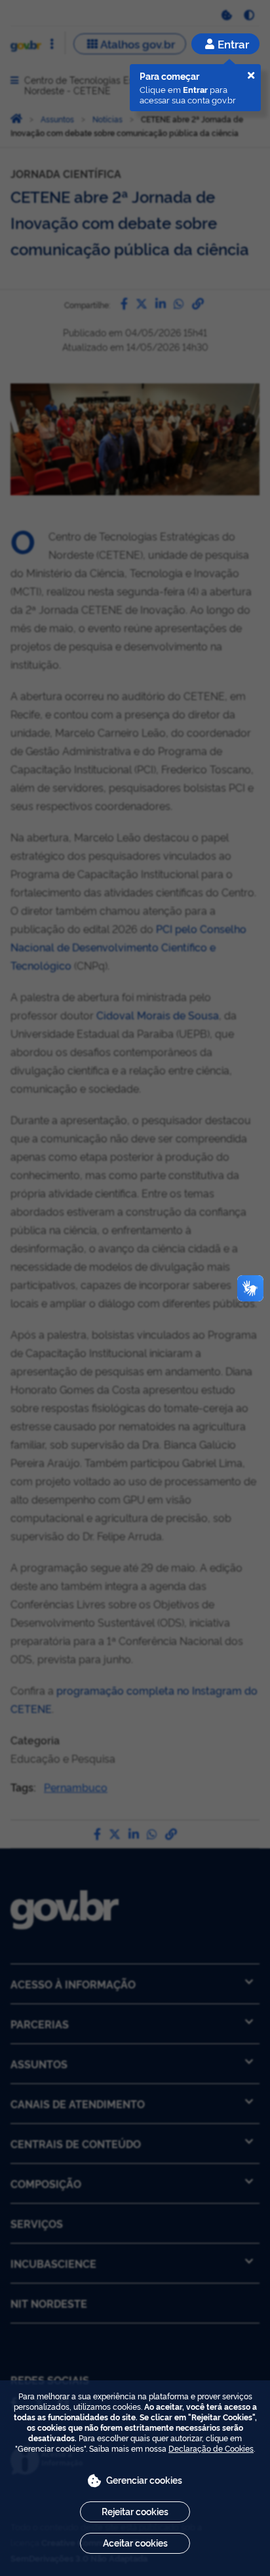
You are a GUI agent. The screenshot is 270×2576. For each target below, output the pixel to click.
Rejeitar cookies (135, 2511)
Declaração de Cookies (211, 2448)
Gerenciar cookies (144, 2479)
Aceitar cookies (135, 2542)
